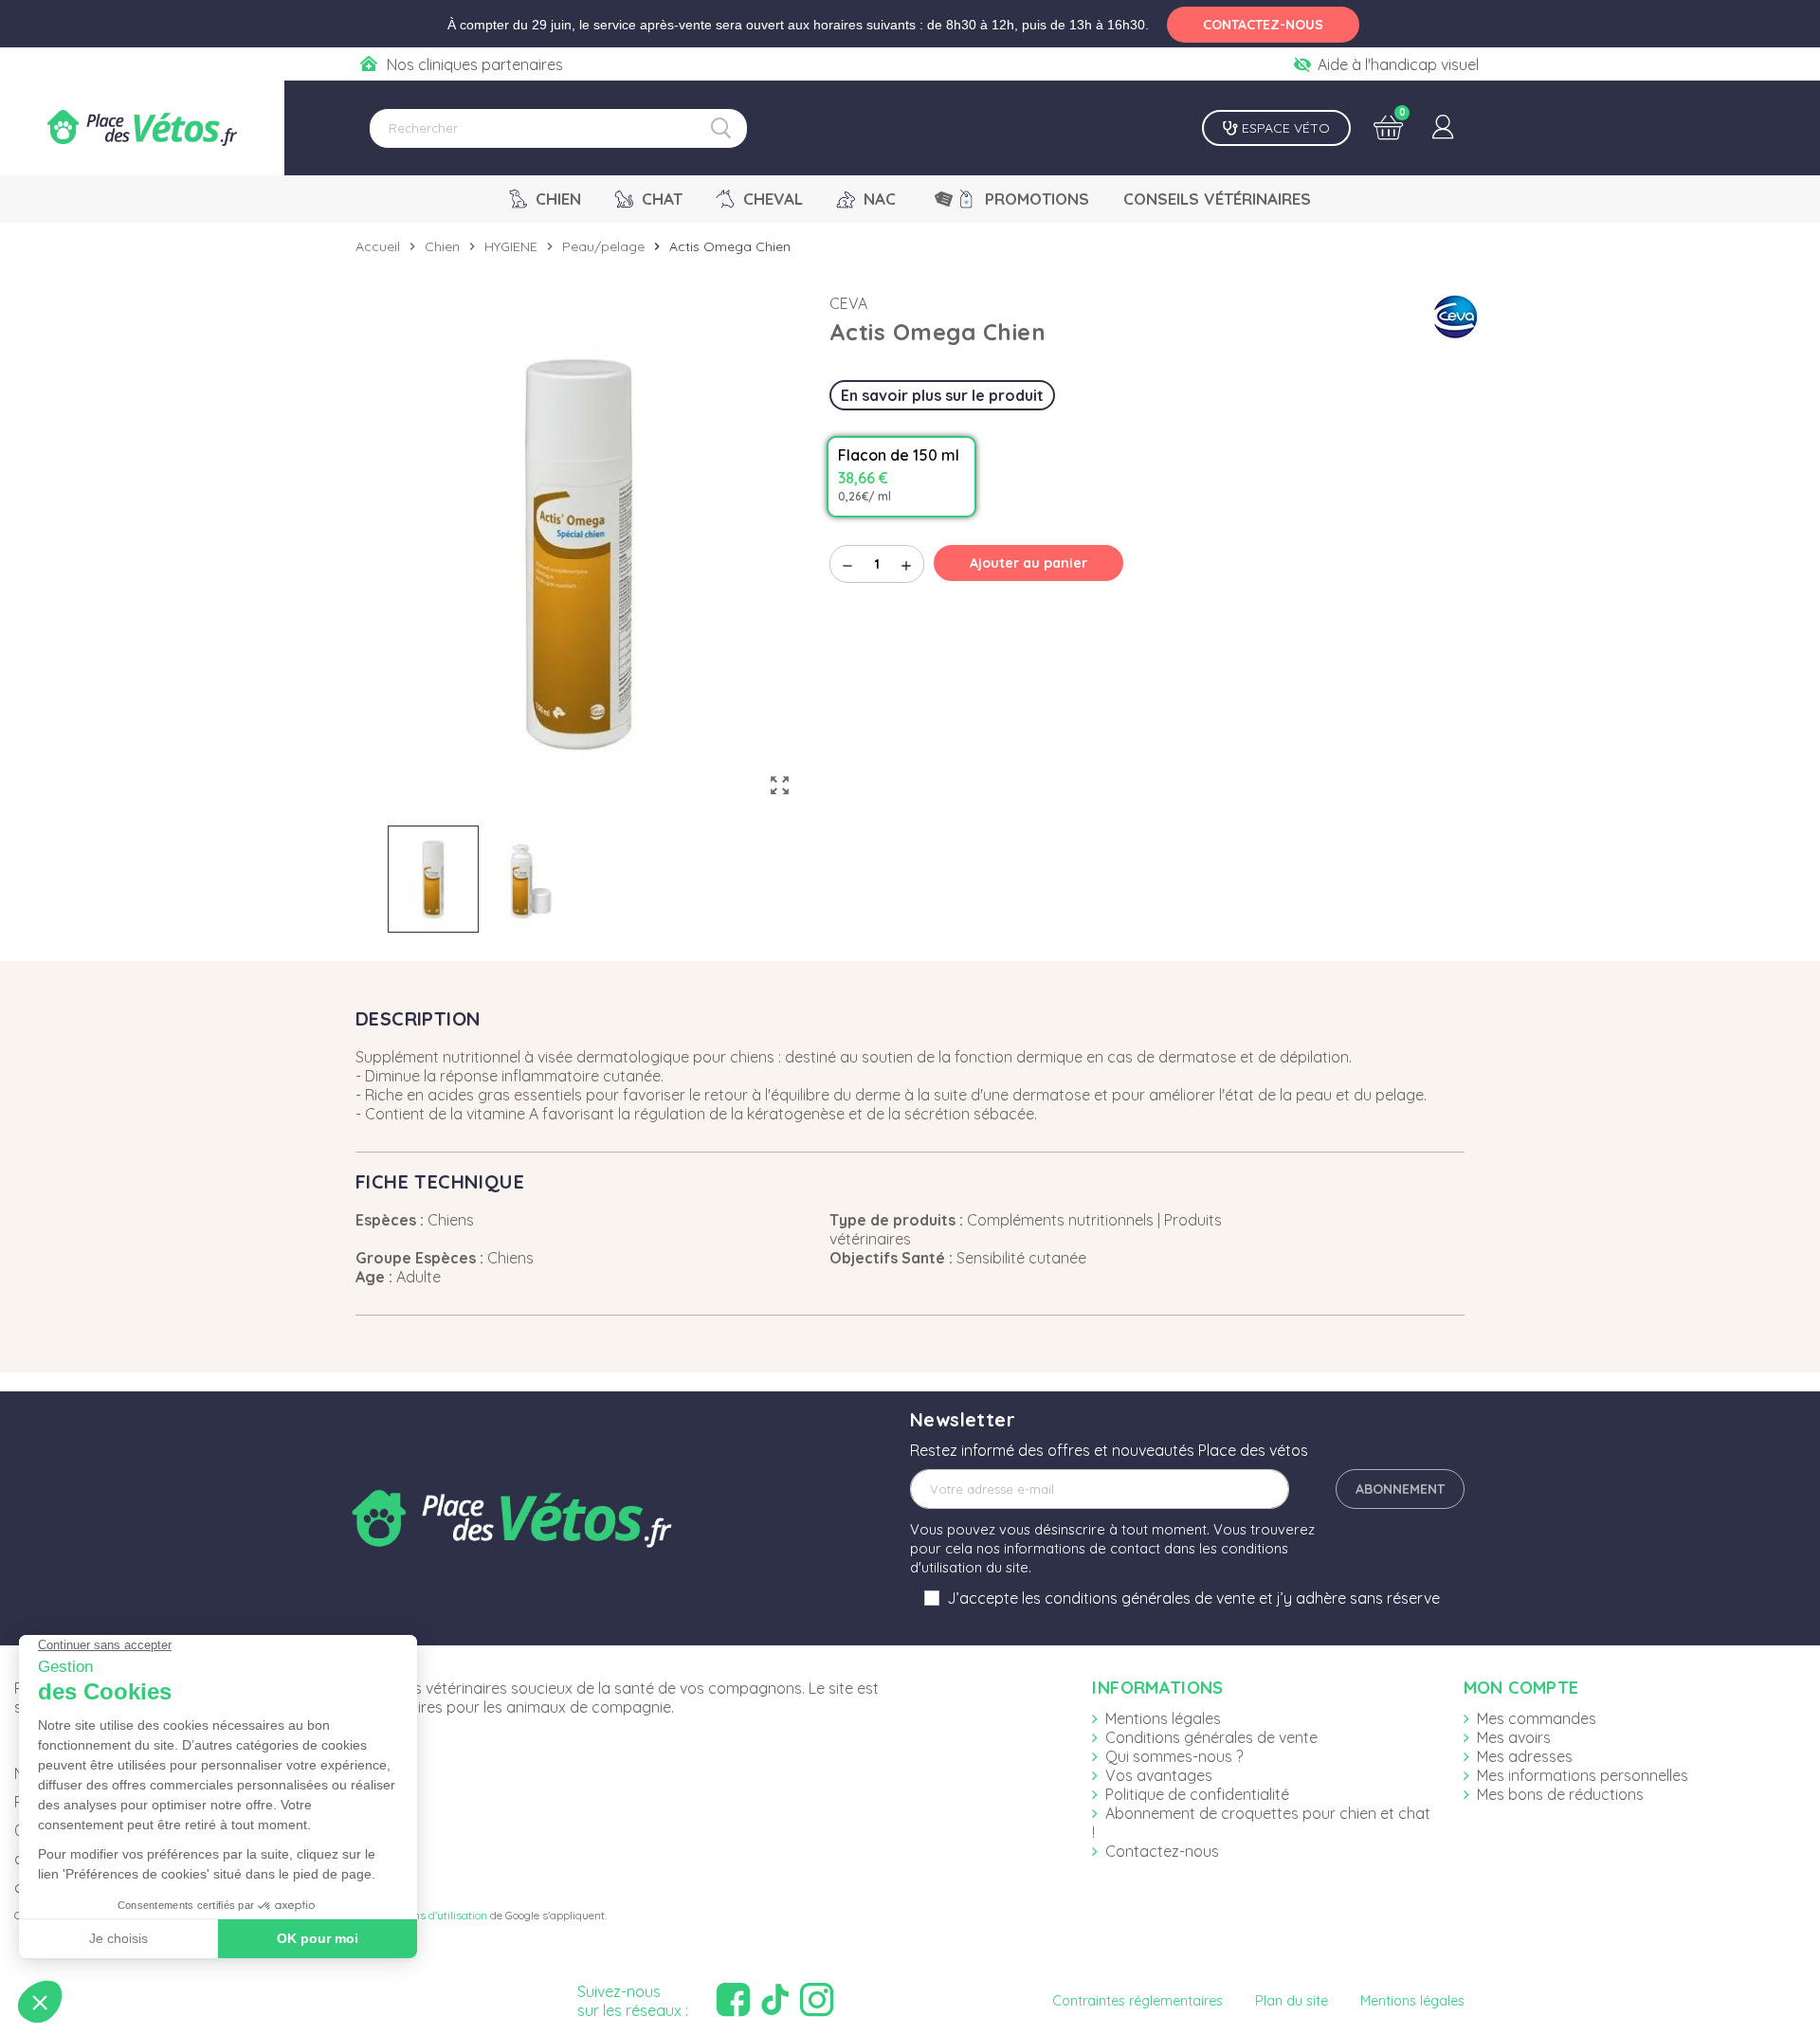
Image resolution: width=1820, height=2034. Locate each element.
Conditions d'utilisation (430, 1915)
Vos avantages (1159, 1775)
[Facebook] (736, 2000)
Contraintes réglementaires (1137, 2001)
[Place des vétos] (142, 128)
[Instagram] (819, 2000)
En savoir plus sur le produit (942, 395)
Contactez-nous (1162, 1851)
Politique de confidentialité (1197, 1794)
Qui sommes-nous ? (1174, 1756)
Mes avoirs (1514, 1737)
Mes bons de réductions (1560, 1794)
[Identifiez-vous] (1443, 128)
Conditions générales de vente (1211, 1737)
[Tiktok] (777, 2000)
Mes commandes (1537, 1718)
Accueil (378, 246)
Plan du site (1292, 2001)
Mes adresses (1525, 1756)
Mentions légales (1163, 1718)
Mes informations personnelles (1583, 1775)
